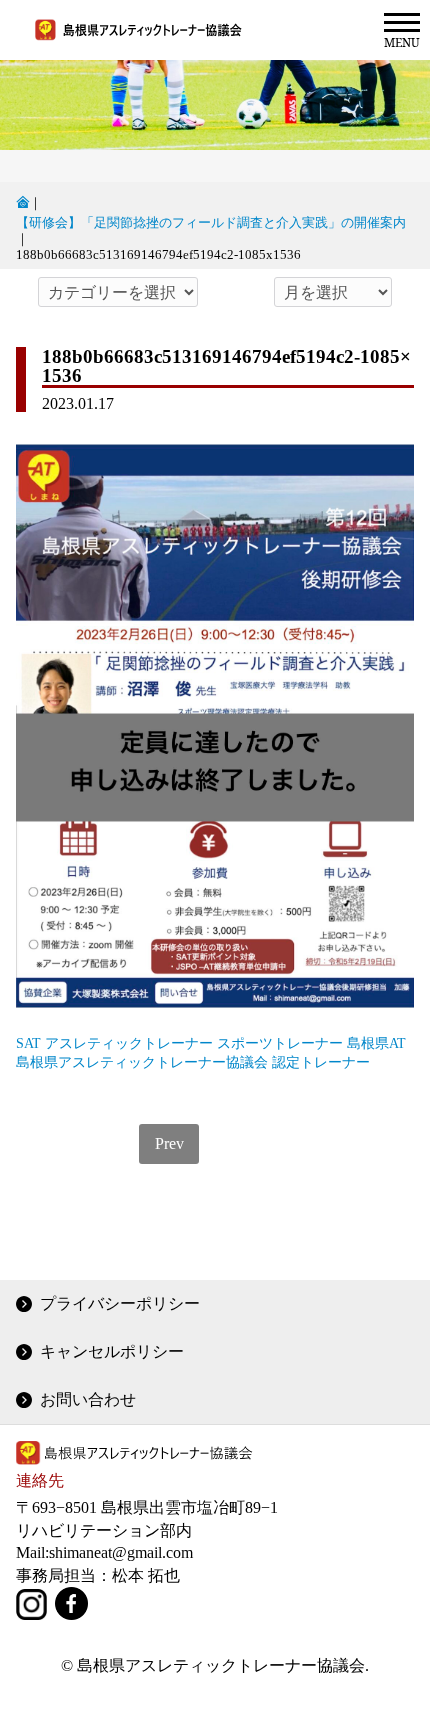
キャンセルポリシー (112, 1351)
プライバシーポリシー (120, 1303)
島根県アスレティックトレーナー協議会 (142, 1062)
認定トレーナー (321, 1062)
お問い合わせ (88, 1399)
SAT (28, 1043)
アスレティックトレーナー (129, 1043)
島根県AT (376, 1043)
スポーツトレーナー (280, 1043)
